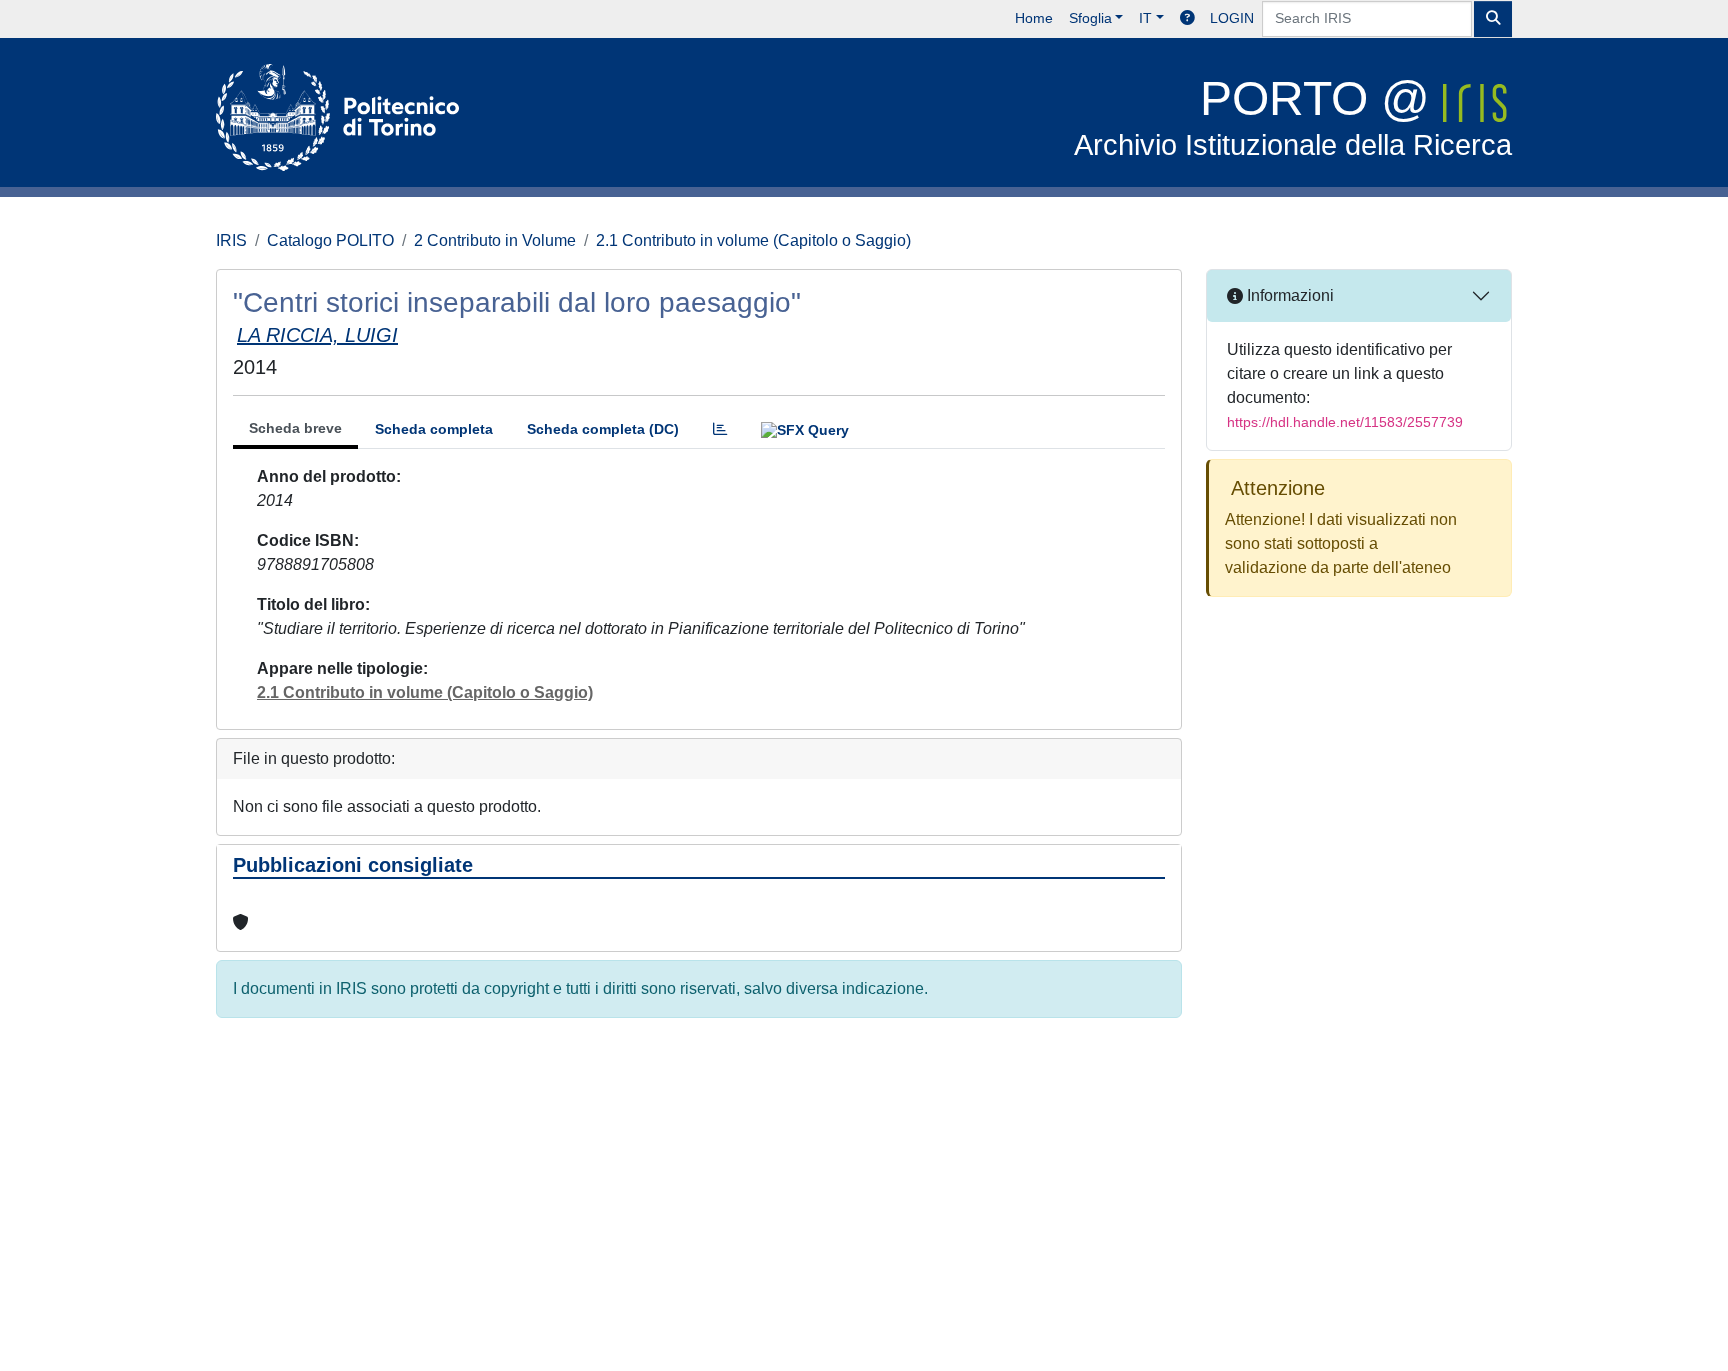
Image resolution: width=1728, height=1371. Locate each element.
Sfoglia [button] (1090, 18)
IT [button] (1145, 18)
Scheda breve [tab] (295, 428)
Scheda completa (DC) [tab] (603, 429)
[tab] (720, 429)
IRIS (231, 240)
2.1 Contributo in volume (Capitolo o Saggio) (753, 240)
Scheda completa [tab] (434, 429)
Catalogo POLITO (330, 240)
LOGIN (1232, 18)
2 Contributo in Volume (495, 240)
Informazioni (1288, 295)
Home (1034, 18)
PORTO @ (1293, 116)
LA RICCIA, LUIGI (317, 335)
